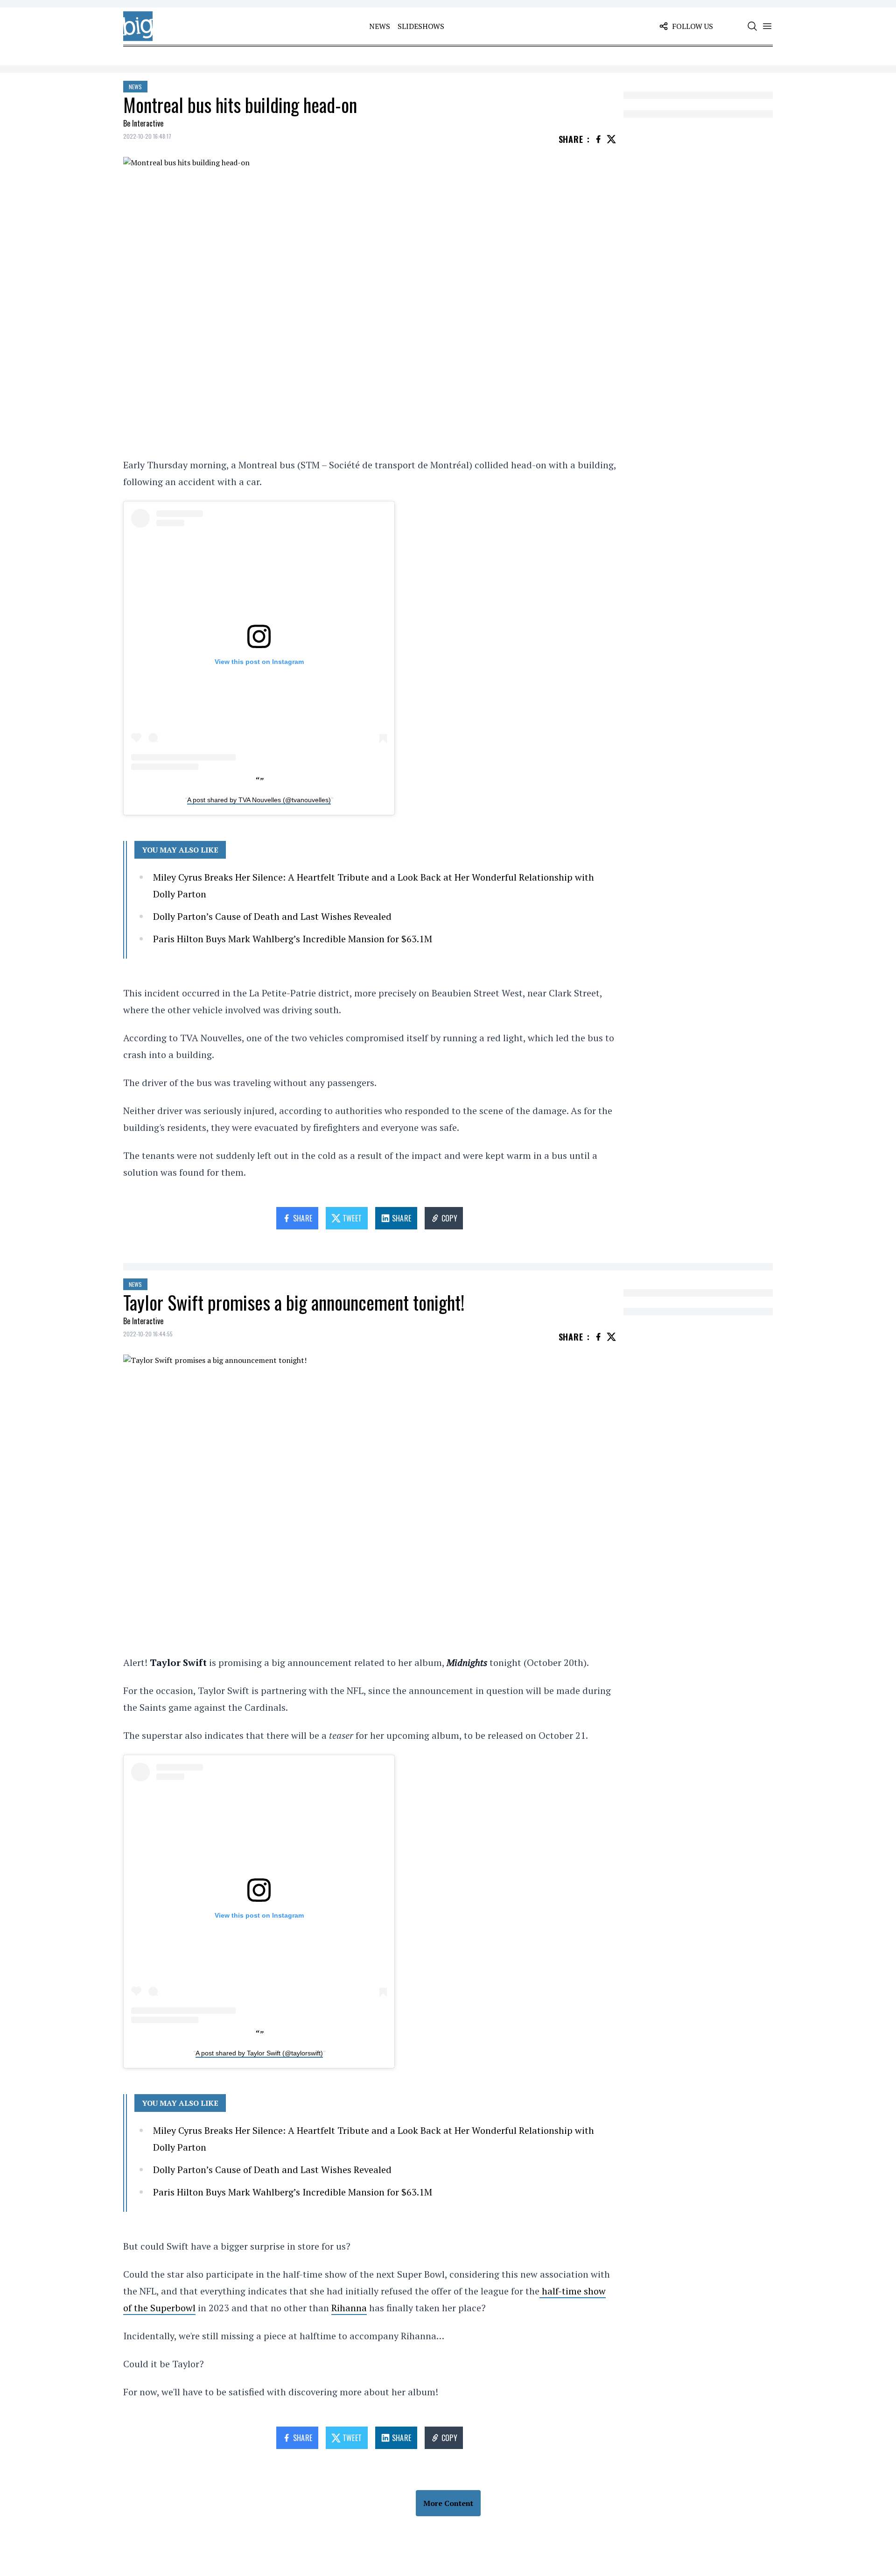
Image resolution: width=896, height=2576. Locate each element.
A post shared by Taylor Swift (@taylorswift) (259, 2053)
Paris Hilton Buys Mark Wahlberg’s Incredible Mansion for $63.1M (293, 939)
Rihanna (349, 2308)
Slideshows (421, 26)
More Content (448, 2503)
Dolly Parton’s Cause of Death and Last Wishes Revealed (272, 916)
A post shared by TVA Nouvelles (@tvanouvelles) (259, 800)
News (380, 26)
